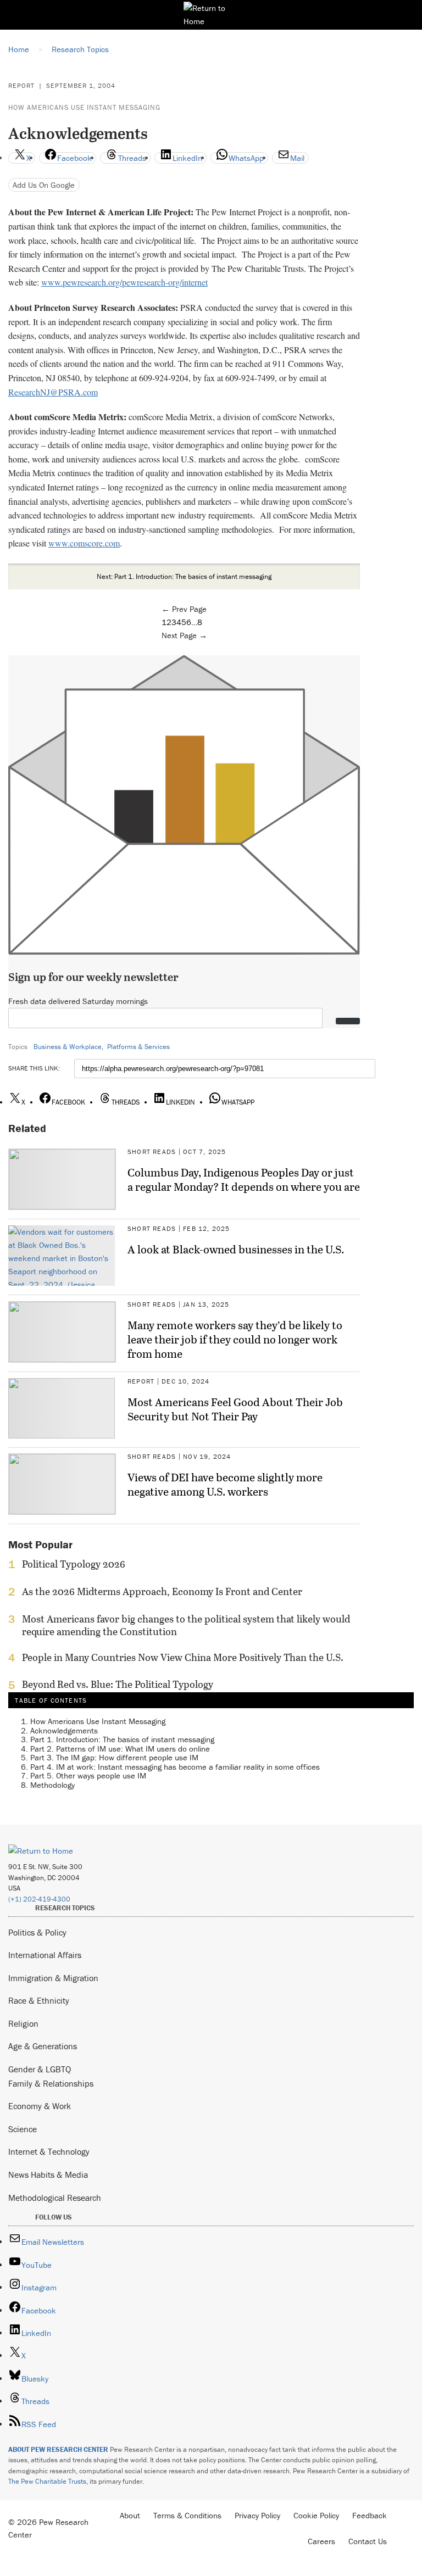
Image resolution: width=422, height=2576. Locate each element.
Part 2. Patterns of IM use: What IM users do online (120, 1749)
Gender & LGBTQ (40, 2069)
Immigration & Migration (53, 1978)
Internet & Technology (49, 2151)
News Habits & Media (48, 2174)
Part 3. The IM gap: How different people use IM (114, 1757)
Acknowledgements (64, 1730)
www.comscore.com (84, 543)
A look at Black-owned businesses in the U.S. (236, 1249)
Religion (23, 2023)
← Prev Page (184, 609)
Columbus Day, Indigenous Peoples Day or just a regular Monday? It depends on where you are (244, 1179)
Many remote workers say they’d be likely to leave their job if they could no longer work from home (235, 1339)
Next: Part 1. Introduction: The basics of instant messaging (184, 576)
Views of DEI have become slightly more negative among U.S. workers (225, 1484)
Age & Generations (43, 2046)
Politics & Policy (37, 1932)
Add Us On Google (44, 185)
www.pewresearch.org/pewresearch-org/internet (124, 282)
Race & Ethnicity (39, 2000)
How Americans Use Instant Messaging (84, 107)
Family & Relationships (51, 2083)
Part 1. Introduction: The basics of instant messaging (122, 1739)
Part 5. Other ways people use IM (88, 1775)
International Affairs (45, 1955)
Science (23, 2129)
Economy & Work (40, 2106)
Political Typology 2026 (74, 1564)
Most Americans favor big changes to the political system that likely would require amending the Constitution (186, 1625)
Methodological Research (55, 2198)
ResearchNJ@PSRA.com (53, 392)
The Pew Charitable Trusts (47, 2481)
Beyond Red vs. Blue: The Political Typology (118, 1685)
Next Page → (184, 635)
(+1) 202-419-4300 (39, 1899)
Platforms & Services (138, 1047)
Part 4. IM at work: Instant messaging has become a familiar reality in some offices (175, 1767)
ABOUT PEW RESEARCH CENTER (58, 2449)
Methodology (52, 1785)
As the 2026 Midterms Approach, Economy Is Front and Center (162, 1592)
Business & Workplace (68, 1047)
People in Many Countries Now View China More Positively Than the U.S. (183, 1658)
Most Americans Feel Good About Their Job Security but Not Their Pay (235, 1409)
